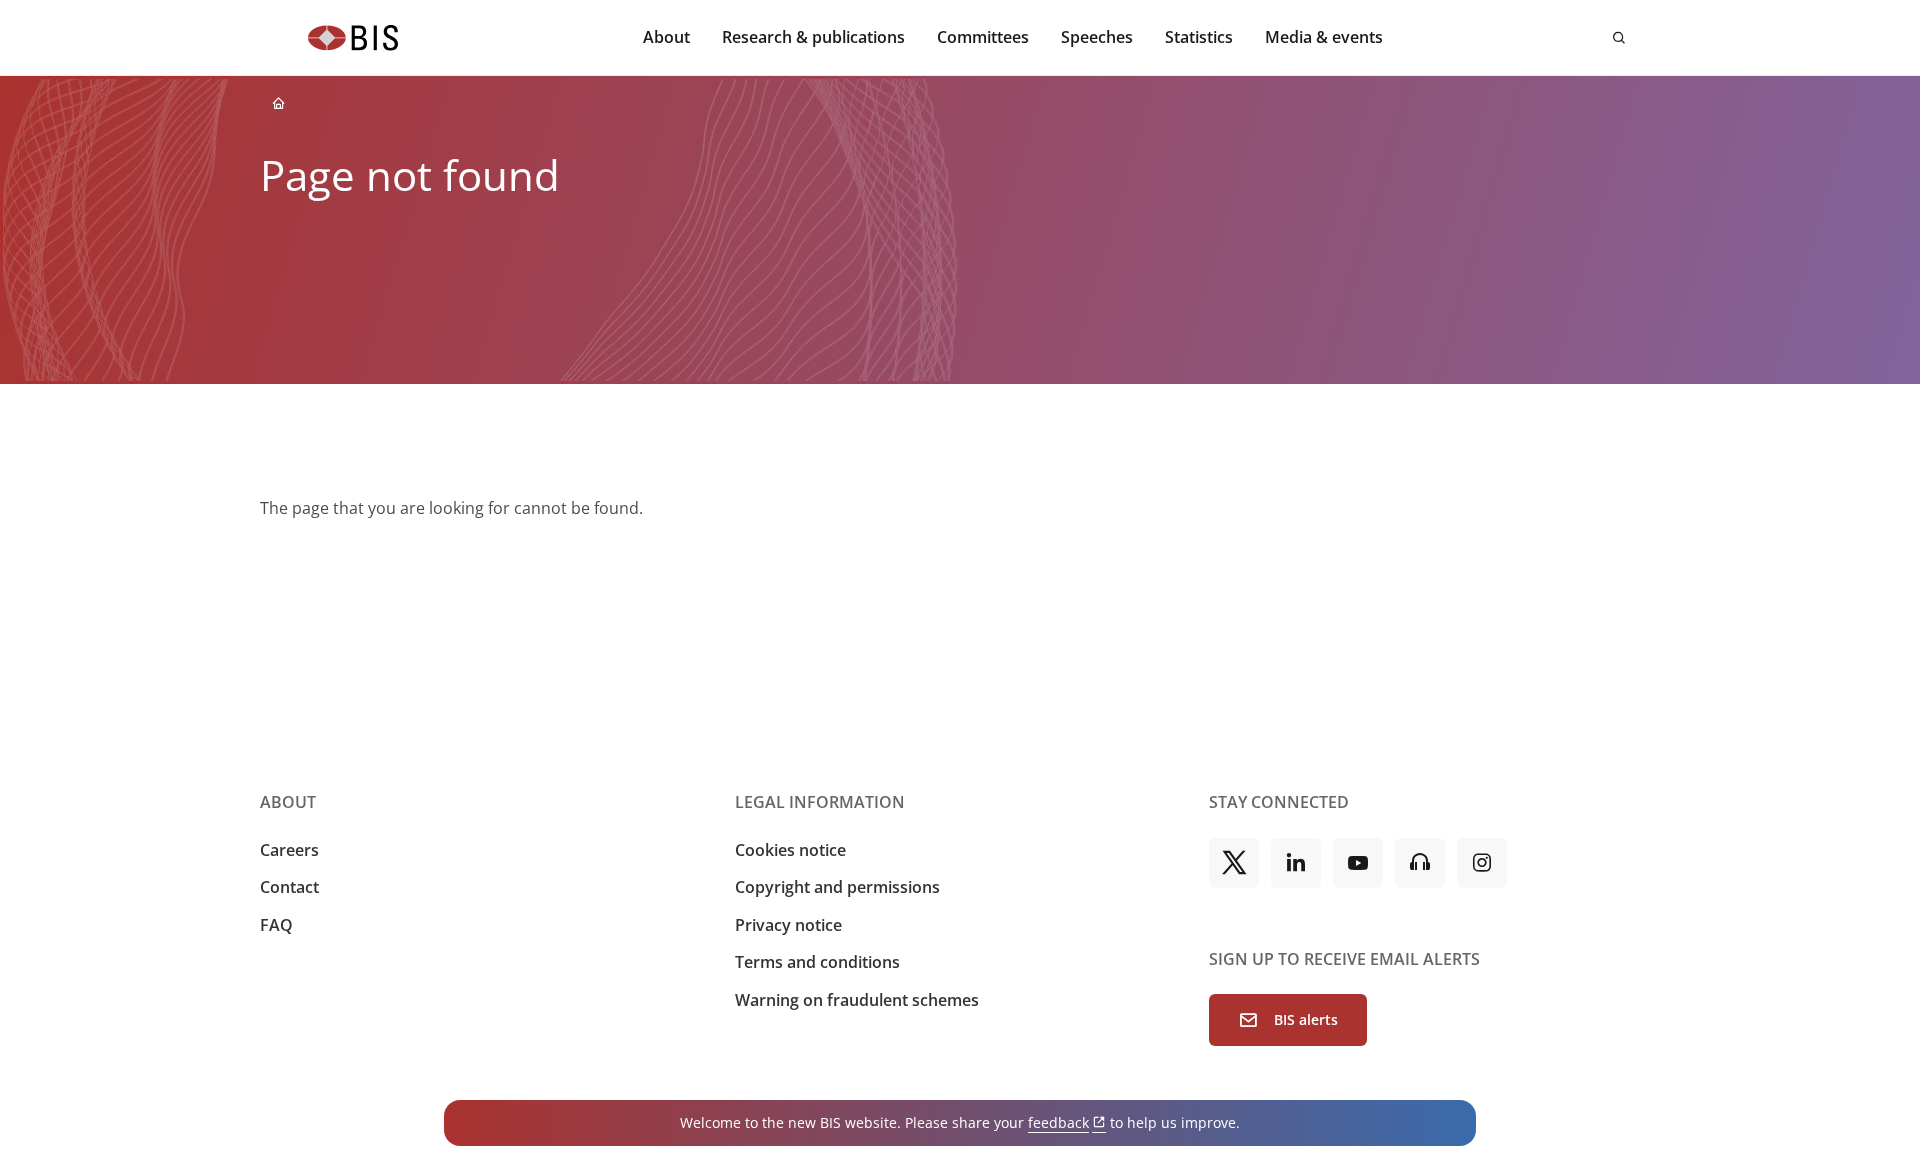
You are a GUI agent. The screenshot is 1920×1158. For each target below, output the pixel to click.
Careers (289, 850)
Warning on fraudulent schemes (857, 1000)
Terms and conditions (817, 962)
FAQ (276, 925)
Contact (289, 887)
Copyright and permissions (837, 887)
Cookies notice (790, 850)
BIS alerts (1306, 1019)
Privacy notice (788, 925)
